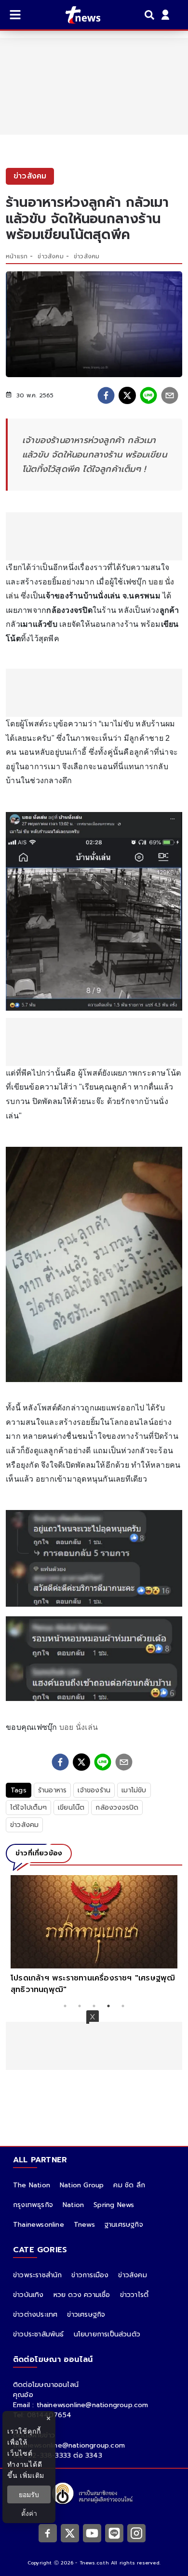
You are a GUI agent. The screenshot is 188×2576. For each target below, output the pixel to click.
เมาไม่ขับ (134, 1790)
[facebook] (106, 395)
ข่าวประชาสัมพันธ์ (39, 2334)
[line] (148, 395)
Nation (73, 2205)
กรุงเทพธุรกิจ (33, 2205)
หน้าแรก (17, 256)
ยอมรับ (29, 2494)
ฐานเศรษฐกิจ (124, 2225)
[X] (70, 2533)
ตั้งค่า (29, 2513)
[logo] (77, 15)
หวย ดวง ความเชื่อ (82, 2295)
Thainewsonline (39, 2225)
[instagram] (136, 2533)
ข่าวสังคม (50, 256)
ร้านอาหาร (53, 1790)
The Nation (32, 2185)
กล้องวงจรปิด (117, 1808)
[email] (170, 395)
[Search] (151, 15)
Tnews (84, 2225)
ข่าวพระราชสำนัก (37, 2275)
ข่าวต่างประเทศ (35, 2315)
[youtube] (92, 2533)
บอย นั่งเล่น (79, 1727)
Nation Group (82, 2185)
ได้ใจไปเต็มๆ (28, 1808)
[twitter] (127, 395)
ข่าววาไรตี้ (134, 2295)
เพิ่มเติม (32, 2475)
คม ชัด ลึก (129, 2185)
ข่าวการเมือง (90, 2275)
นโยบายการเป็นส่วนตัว (107, 2334)
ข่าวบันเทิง (28, 2295)
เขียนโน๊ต (71, 1808)
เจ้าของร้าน (94, 1790)
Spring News (114, 2205)
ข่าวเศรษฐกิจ (86, 2315)
